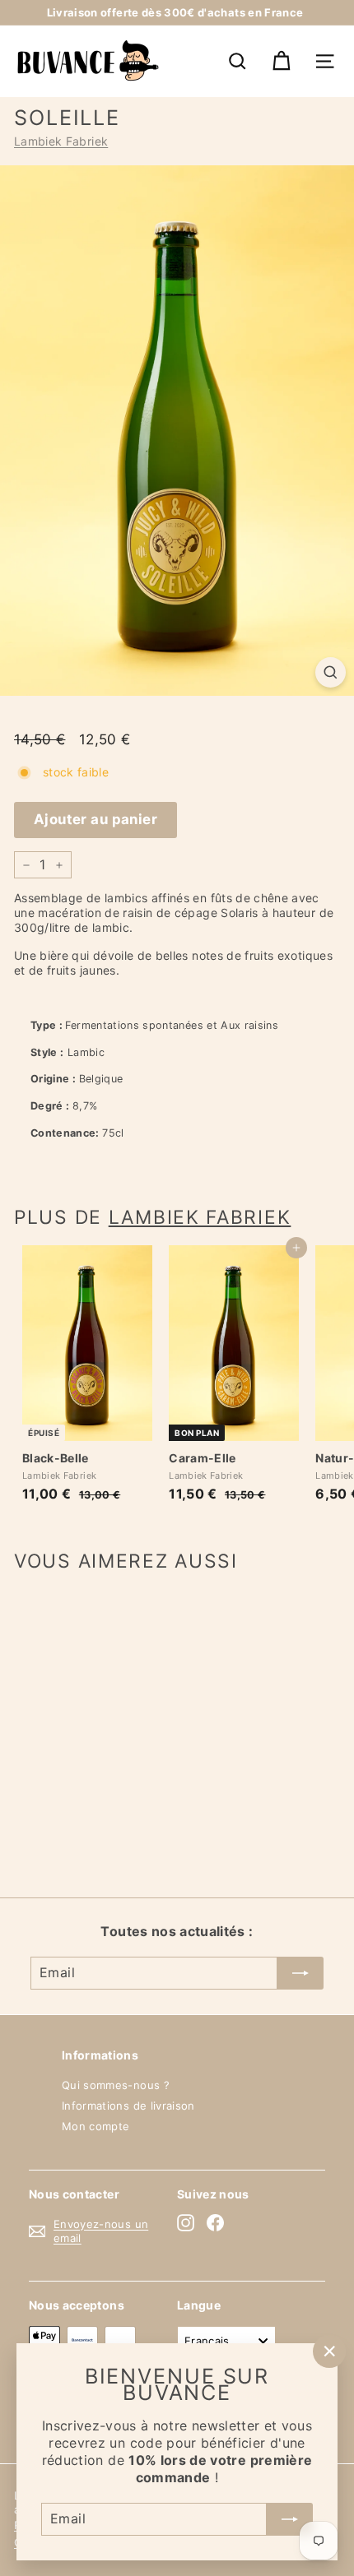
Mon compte (96, 2126)
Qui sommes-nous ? (116, 2085)
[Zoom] (331, 672)
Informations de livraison (128, 2106)
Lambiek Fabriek (61, 141)
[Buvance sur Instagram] (186, 2223)
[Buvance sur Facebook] (215, 2223)
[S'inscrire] (290, 2518)
